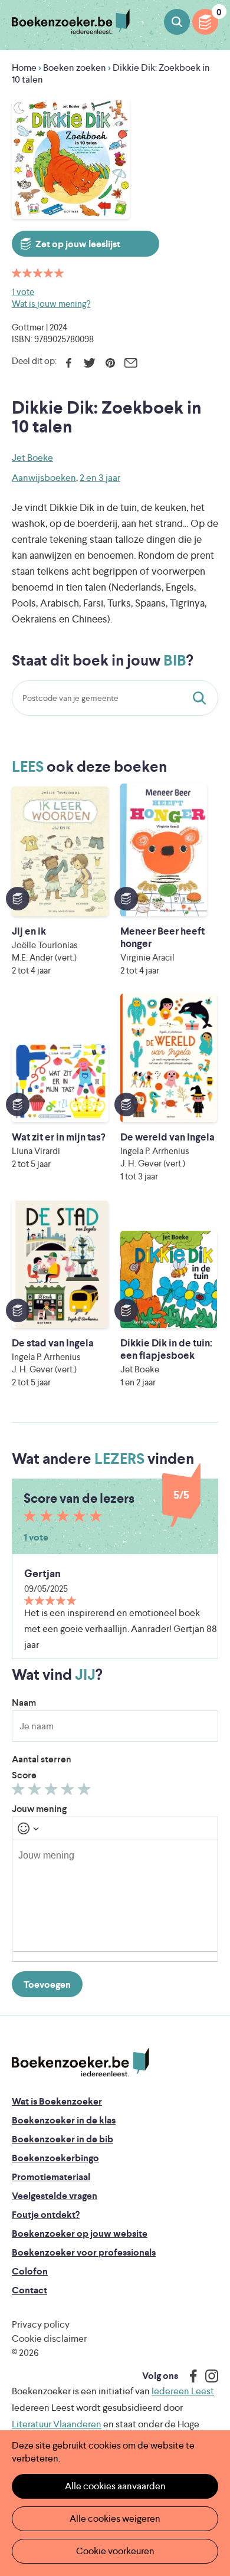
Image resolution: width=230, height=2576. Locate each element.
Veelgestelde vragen (55, 2196)
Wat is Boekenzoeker (57, 2101)
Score (24, 1775)
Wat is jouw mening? (51, 304)
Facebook (69, 363)
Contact (29, 2290)
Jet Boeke (32, 458)
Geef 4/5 (69, 1792)
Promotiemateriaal (51, 2177)
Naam (24, 1702)
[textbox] (115, 1896)
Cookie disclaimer (49, 2339)
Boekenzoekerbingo (55, 2158)
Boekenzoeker (71, 22)
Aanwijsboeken (44, 478)
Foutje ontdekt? (46, 2215)
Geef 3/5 (53, 1792)
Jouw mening (39, 1809)
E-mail (131, 363)
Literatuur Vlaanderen (57, 2424)
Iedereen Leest (183, 2391)
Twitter (89, 363)
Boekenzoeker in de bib (63, 2139)
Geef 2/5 (36, 1792)
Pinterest (110, 363)
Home (24, 68)
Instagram (208, 2376)
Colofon (30, 2271)
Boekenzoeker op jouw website (80, 2233)
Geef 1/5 (20, 1792)
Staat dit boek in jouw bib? (202, 698)
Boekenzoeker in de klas (64, 2120)
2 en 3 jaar (100, 478)
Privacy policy (41, 2324)
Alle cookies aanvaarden (115, 2486)
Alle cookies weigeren (115, 2518)
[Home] (80, 2063)
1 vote (23, 292)
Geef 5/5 (86, 1792)
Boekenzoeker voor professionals (84, 2252)
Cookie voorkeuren (115, 2551)
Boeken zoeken (177, 22)
